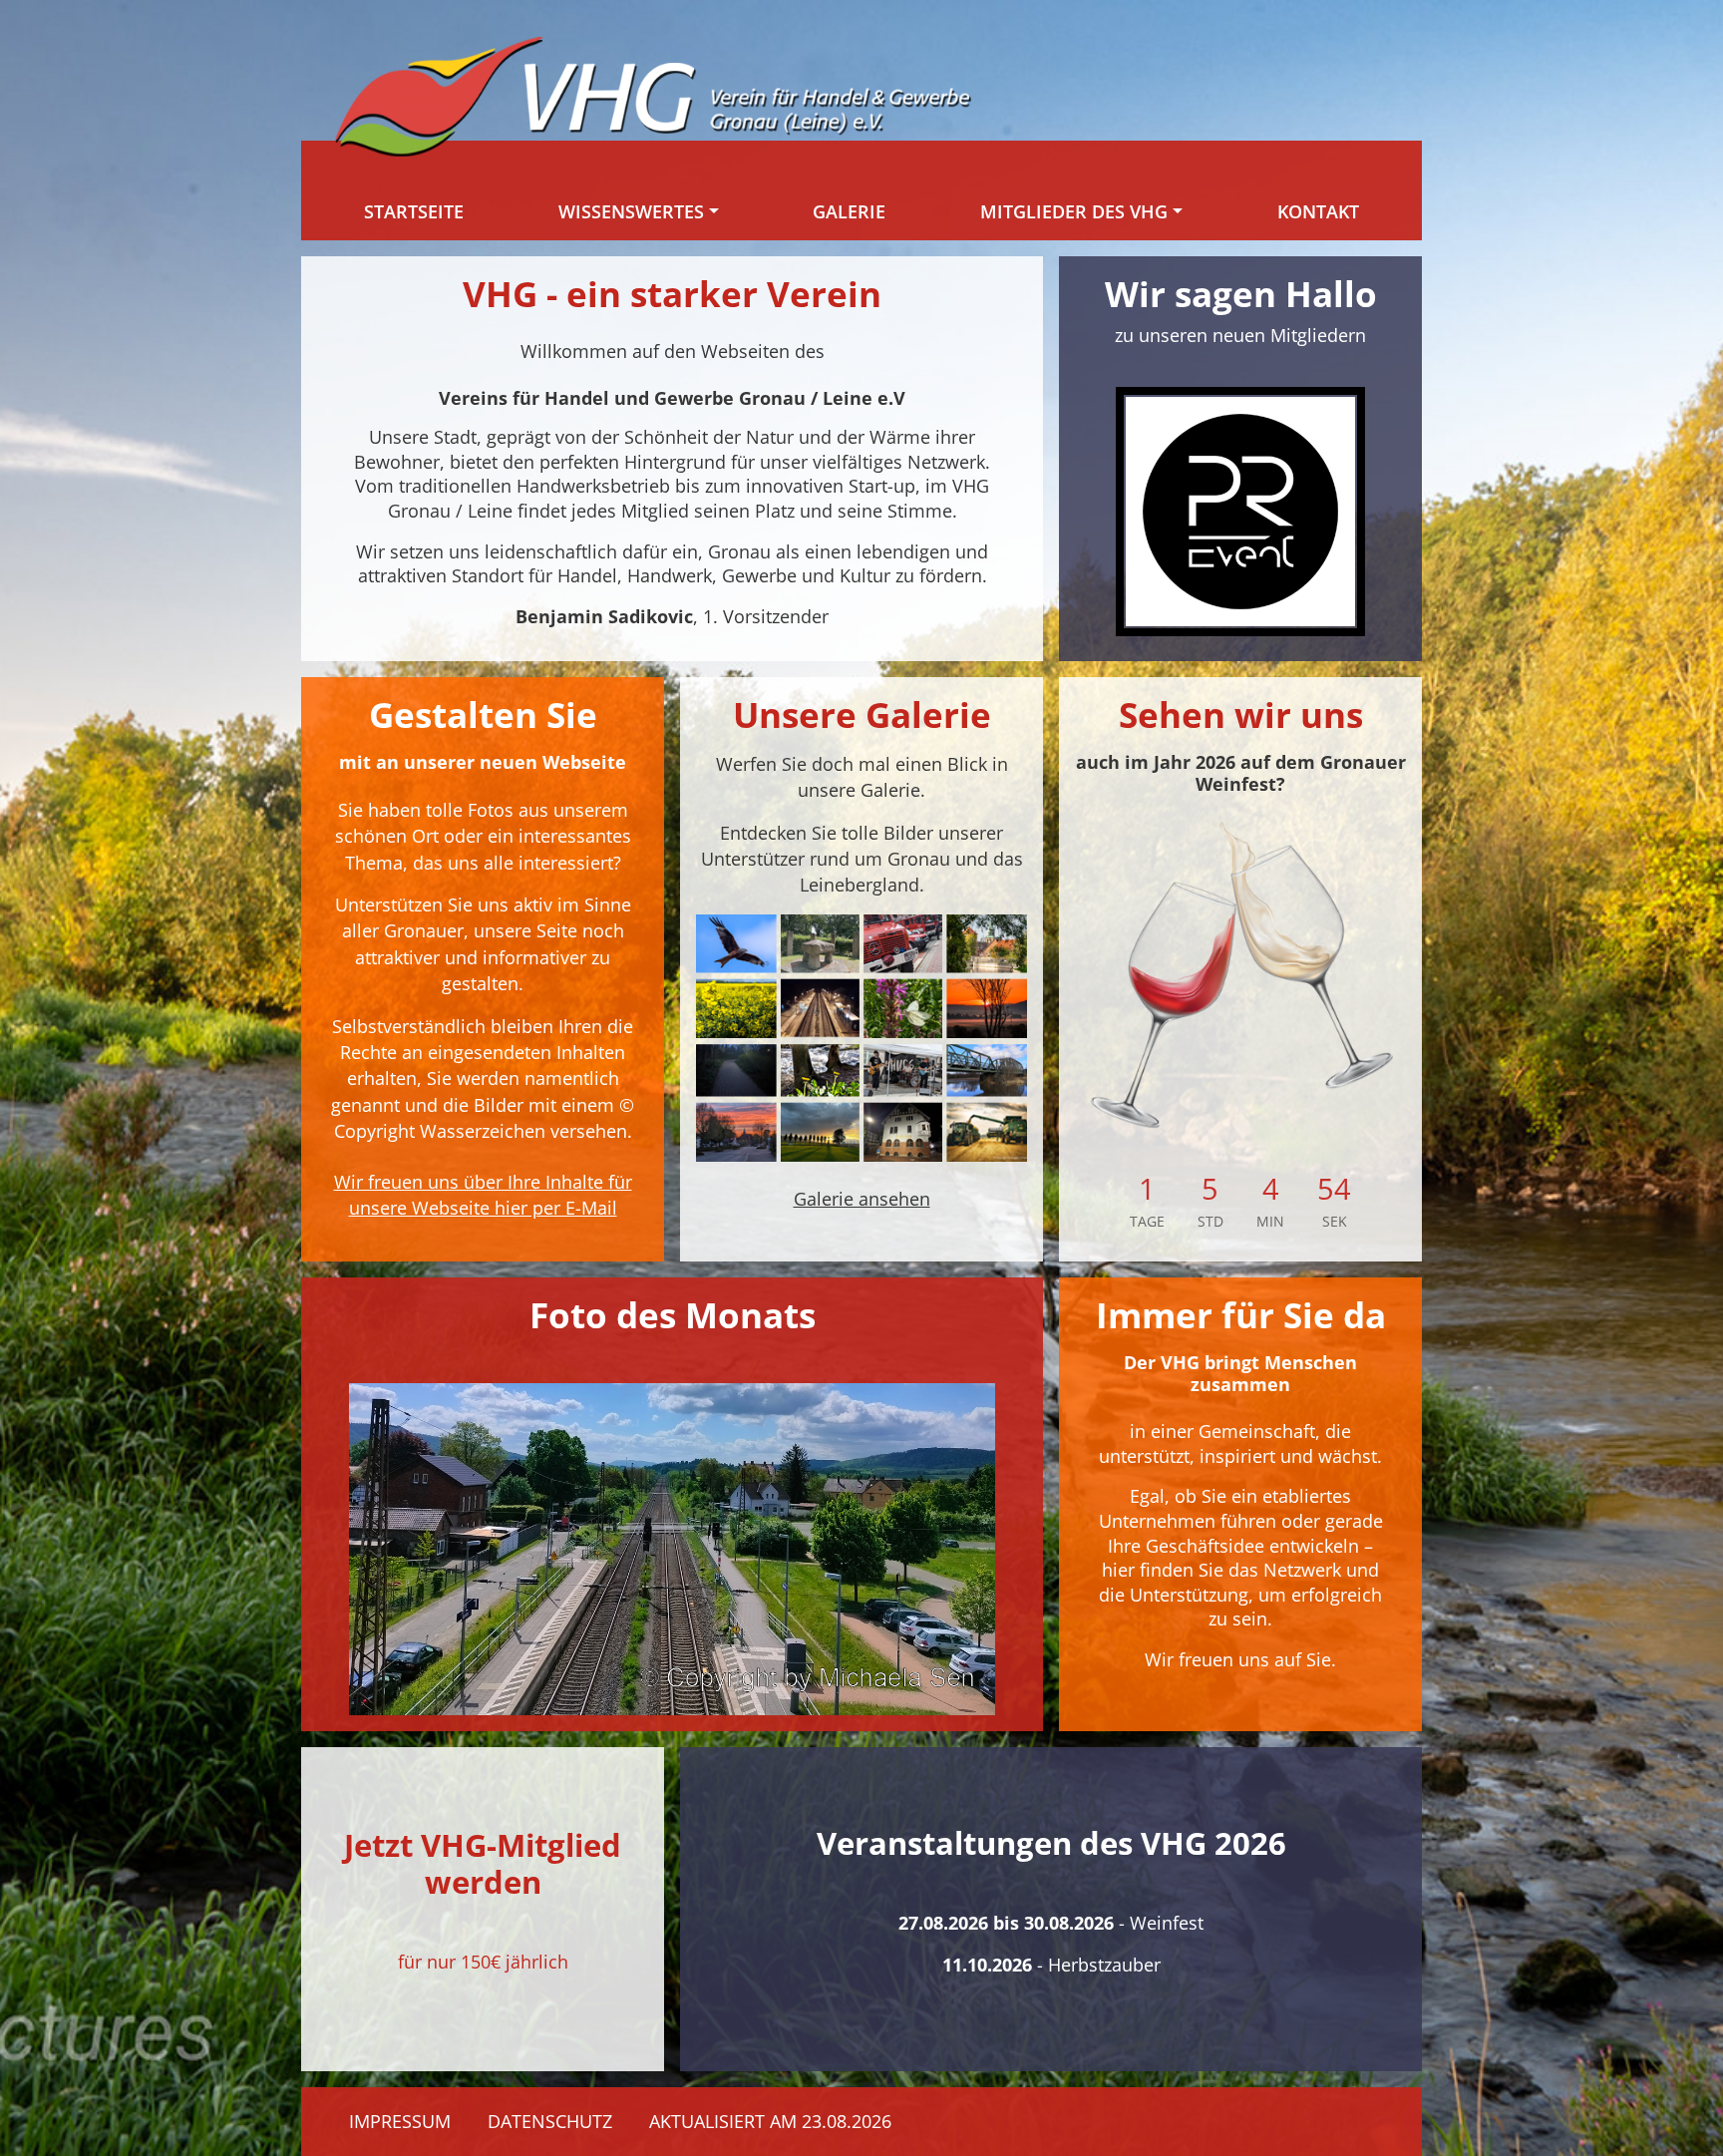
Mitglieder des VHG (1074, 211)
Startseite (414, 211)
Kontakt (1318, 211)
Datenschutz (550, 2121)
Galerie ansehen (862, 1199)
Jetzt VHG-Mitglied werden (483, 1863)
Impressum (400, 2121)
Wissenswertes (631, 211)
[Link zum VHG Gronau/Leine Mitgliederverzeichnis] (1240, 512)
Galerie (849, 211)
